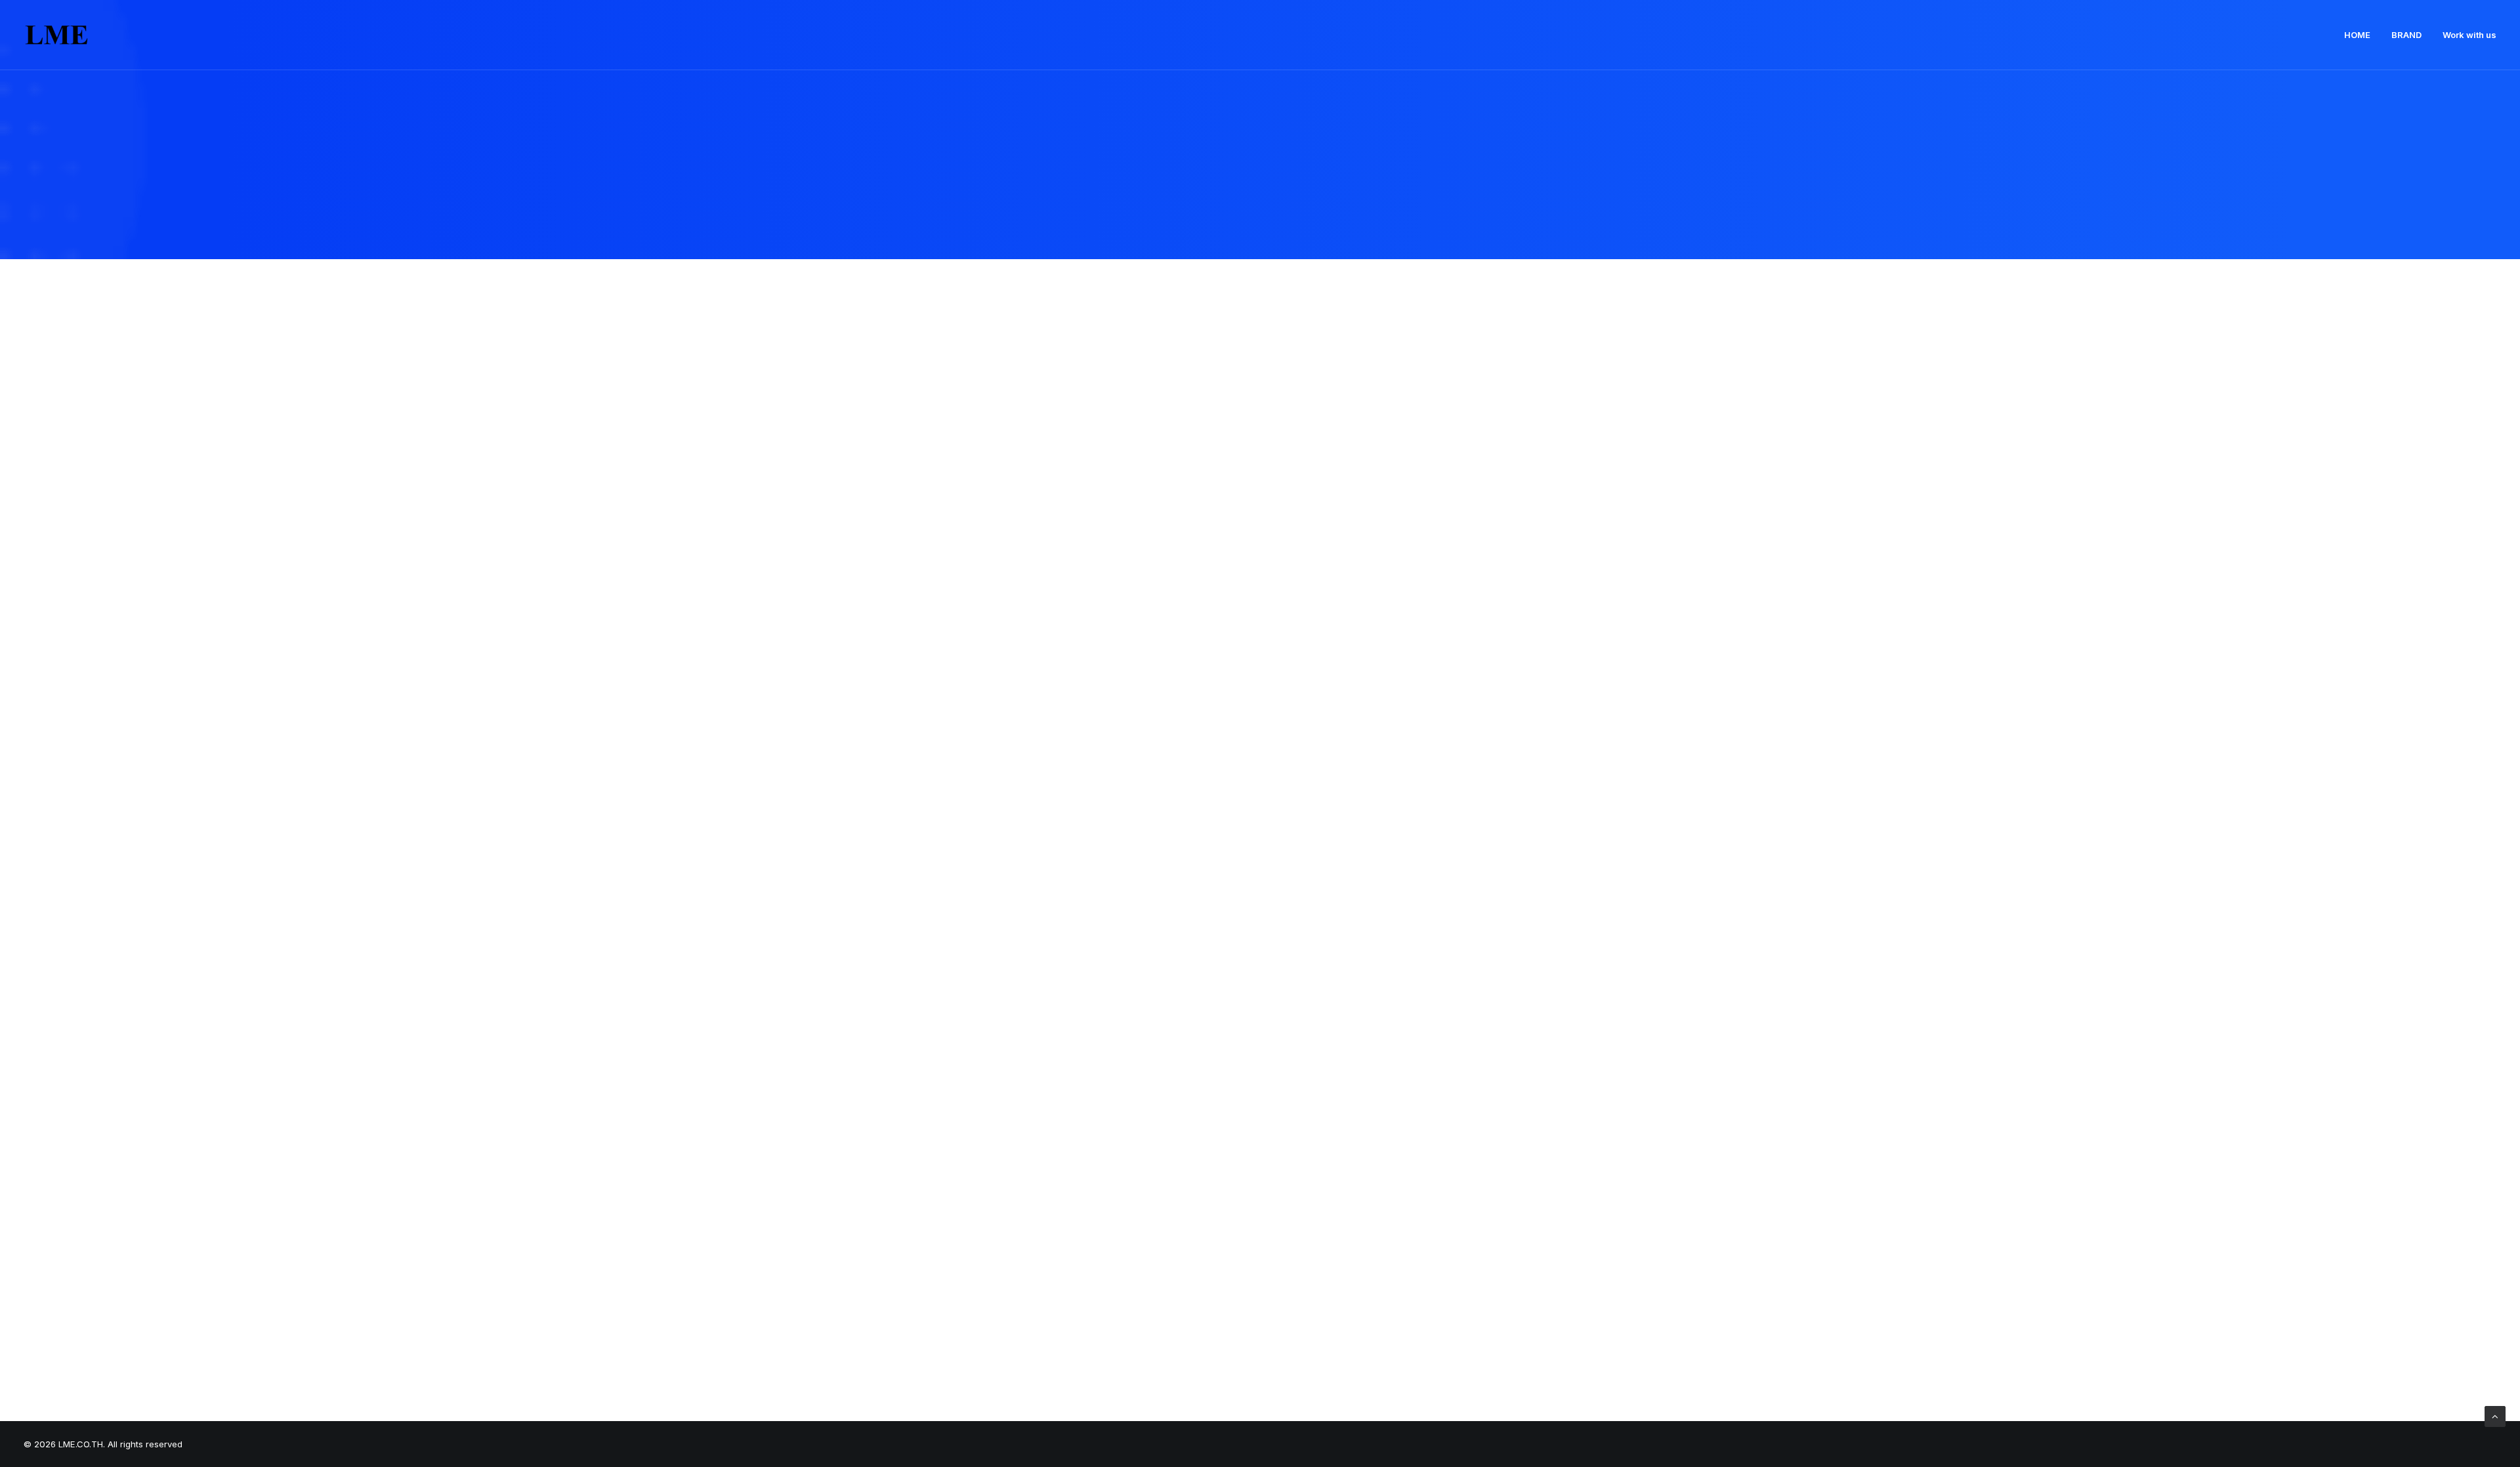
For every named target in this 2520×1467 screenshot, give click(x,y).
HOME (2357, 35)
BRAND (2406, 35)
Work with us (2469, 35)
